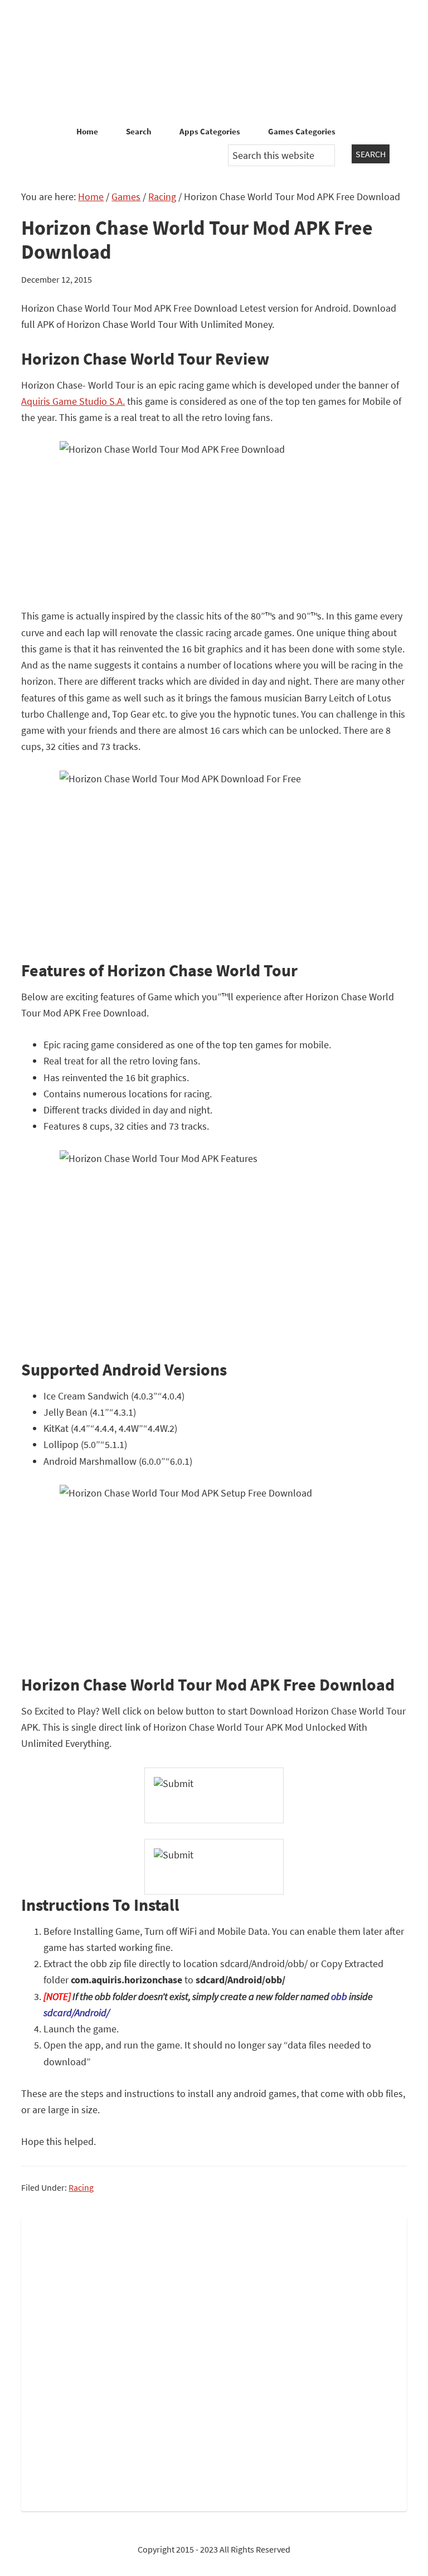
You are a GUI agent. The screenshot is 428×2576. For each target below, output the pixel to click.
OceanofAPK (214, 61)
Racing (81, 2187)
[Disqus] (214, 2362)
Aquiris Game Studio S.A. (73, 401)
